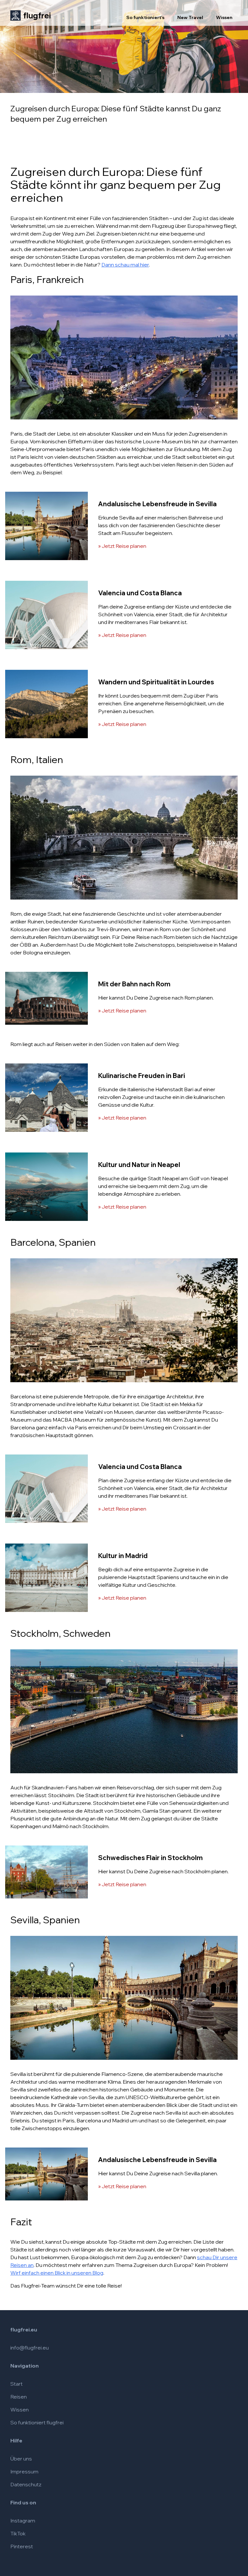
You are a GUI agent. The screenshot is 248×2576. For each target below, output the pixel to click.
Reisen (19, 2397)
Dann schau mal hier (125, 265)
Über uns (21, 2459)
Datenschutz (26, 2484)
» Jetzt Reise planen (122, 546)
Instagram (23, 2521)
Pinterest (22, 2546)
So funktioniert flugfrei (37, 2422)
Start (16, 2384)
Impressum (24, 2471)
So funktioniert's (145, 17)
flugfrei (37, 15)
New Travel (190, 17)
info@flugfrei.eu (30, 2348)
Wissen (224, 17)
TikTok (18, 2533)
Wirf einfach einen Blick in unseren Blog (57, 2273)
